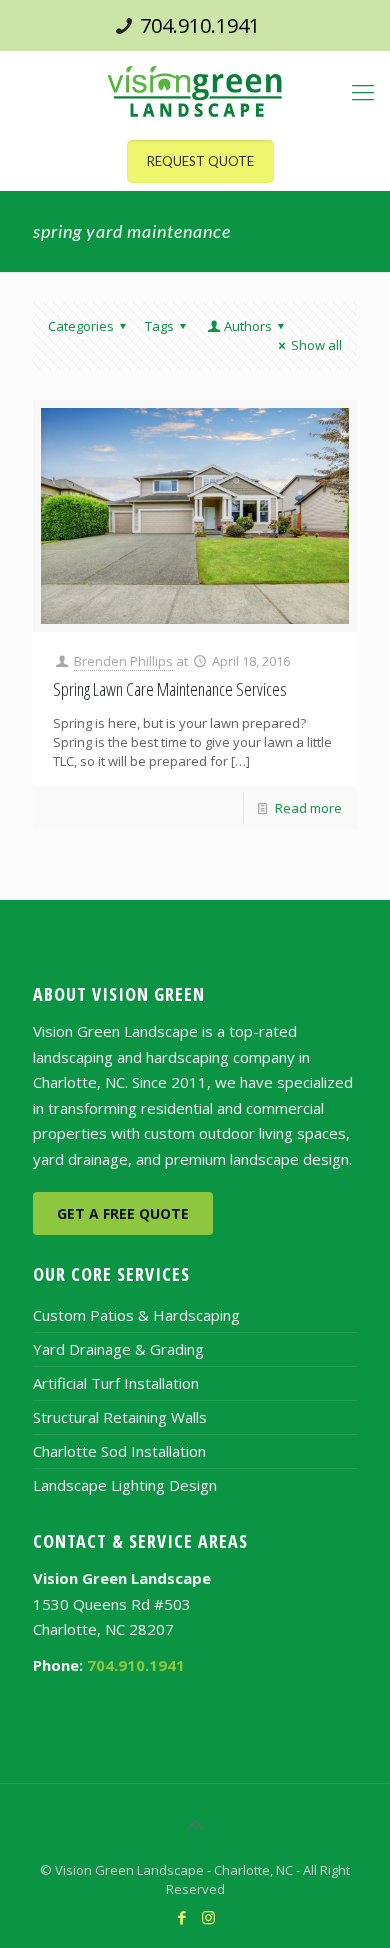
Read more (308, 808)
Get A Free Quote (123, 1213)
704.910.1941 (200, 25)
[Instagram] (208, 1917)
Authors (248, 326)
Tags (159, 326)
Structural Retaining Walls (120, 1417)
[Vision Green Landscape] (195, 91)
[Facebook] (181, 1917)
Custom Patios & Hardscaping (136, 1315)
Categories (81, 326)
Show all (316, 345)
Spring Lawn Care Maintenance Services (170, 689)
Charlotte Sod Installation (119, 1451)
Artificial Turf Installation (116, 1383)
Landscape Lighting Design (125, 1485)
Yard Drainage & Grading (118, 1349)
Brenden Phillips (123, 661)
